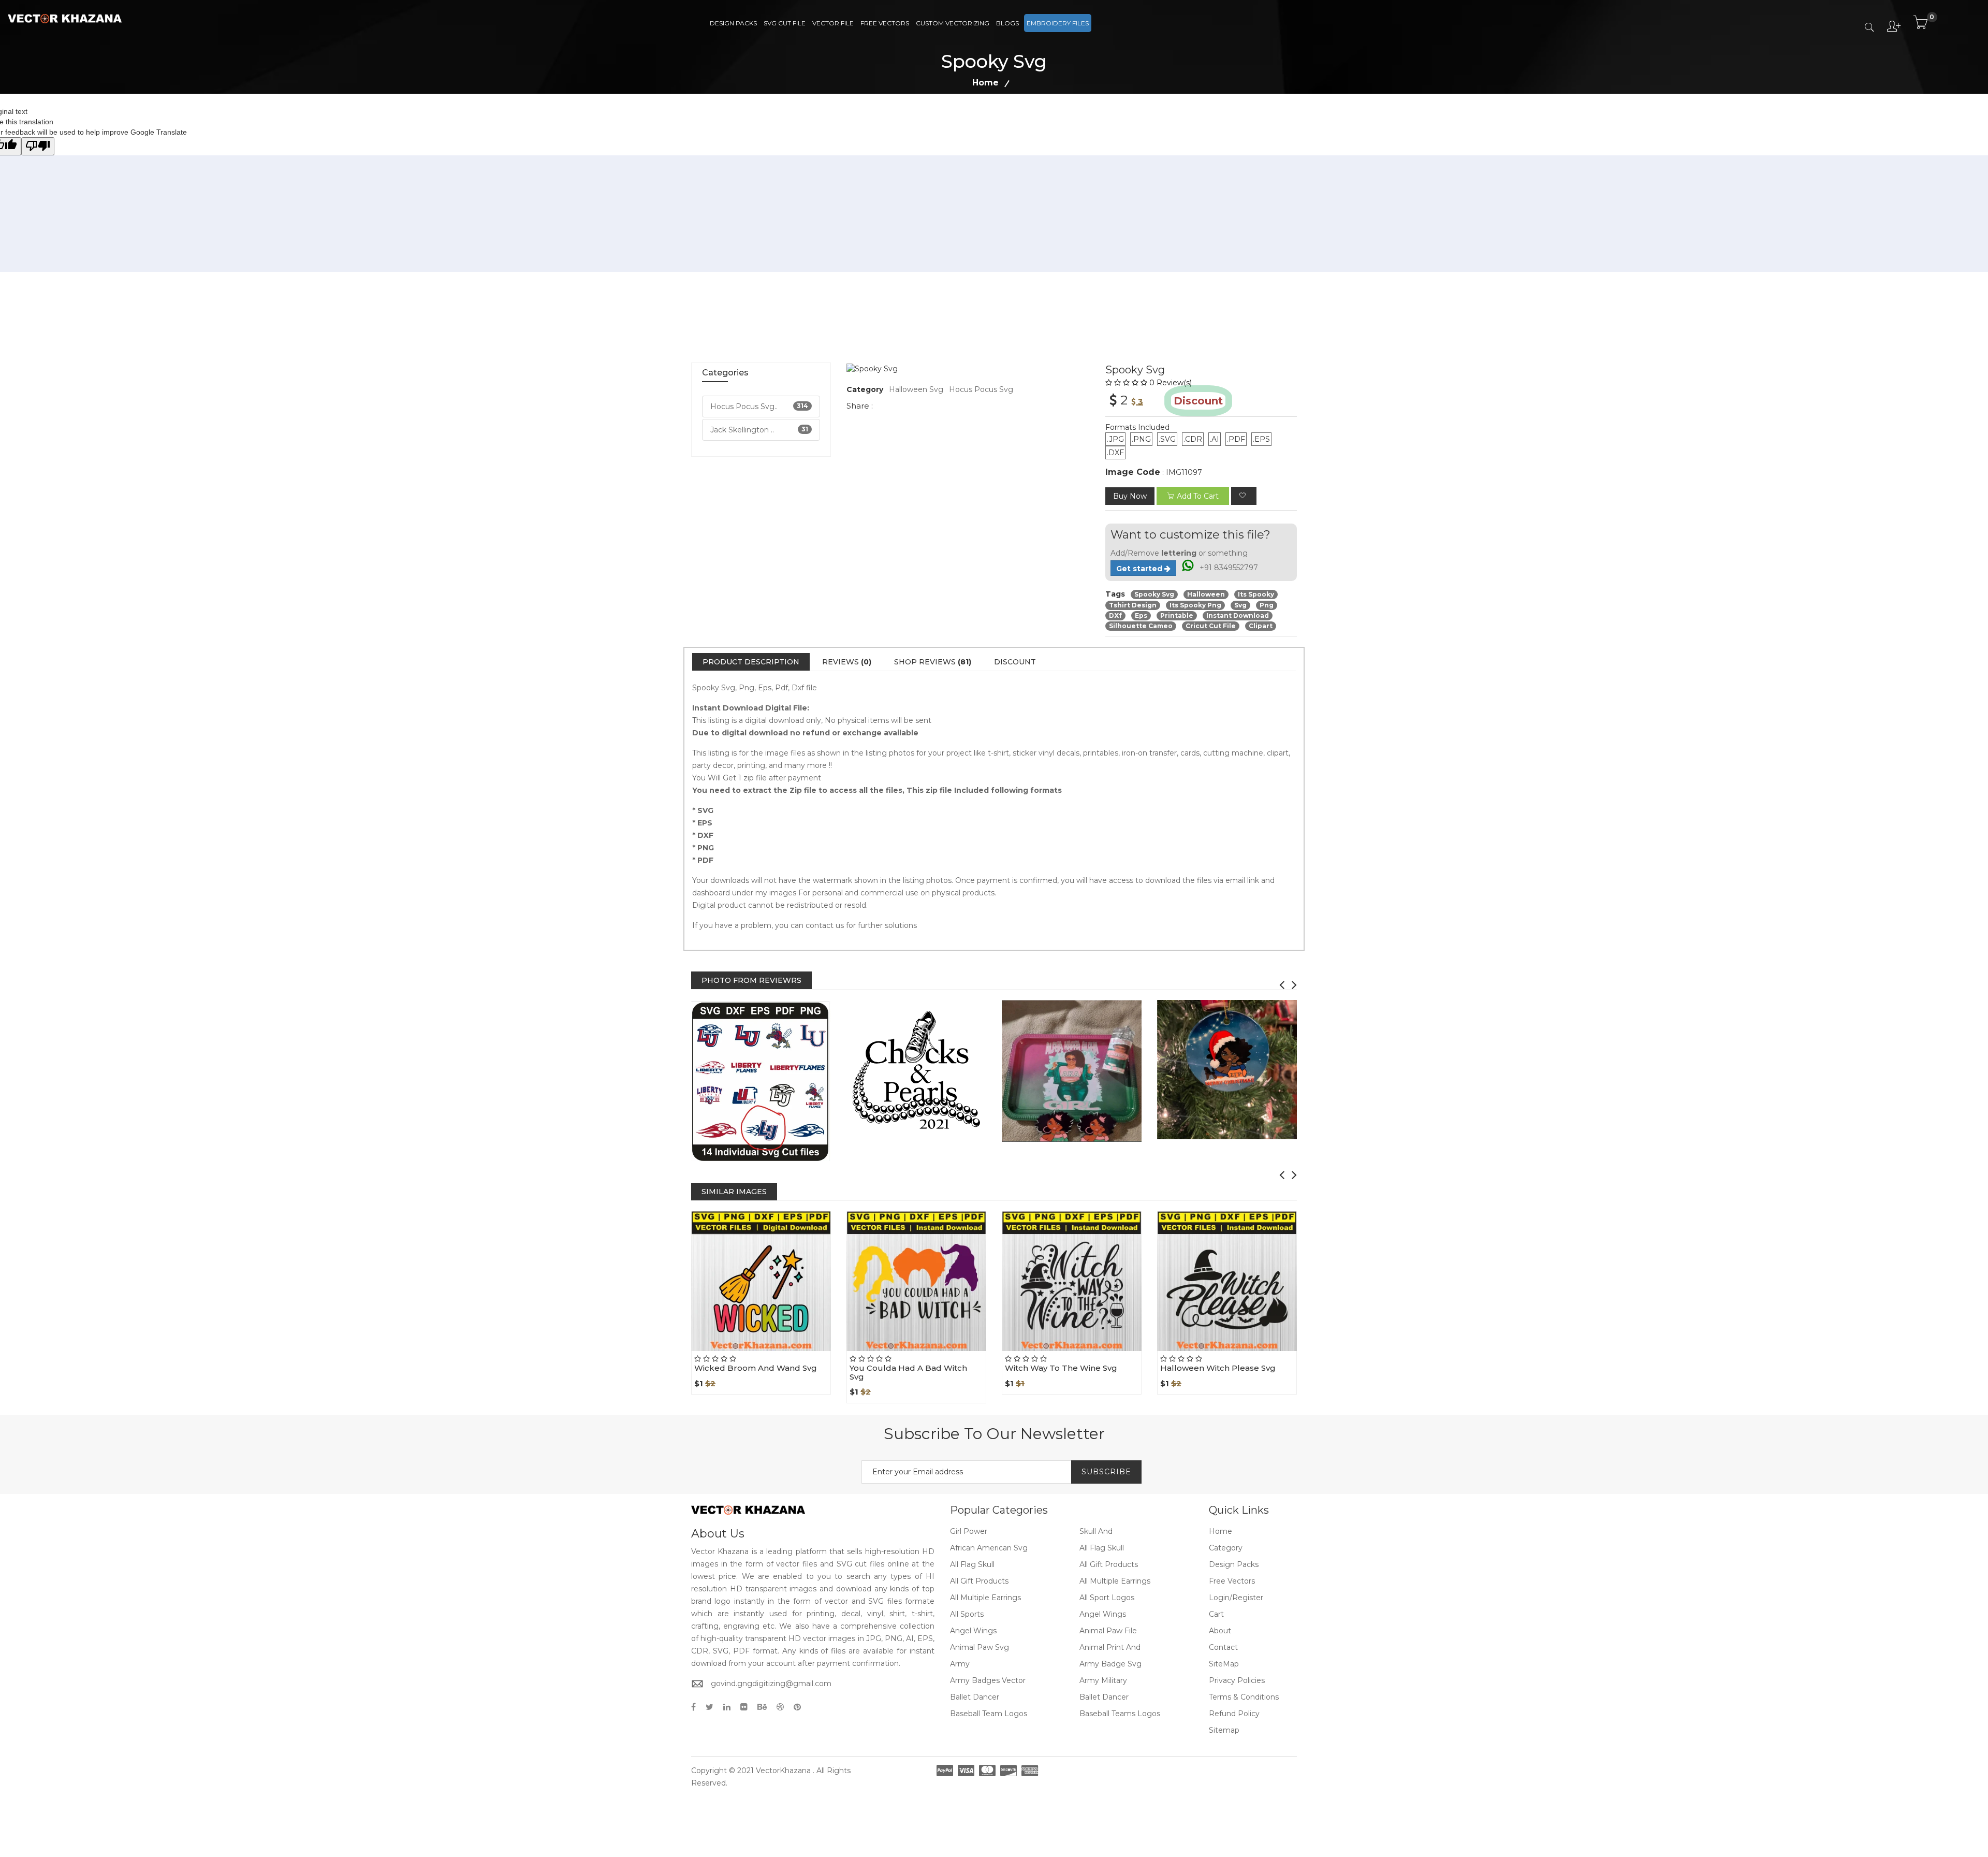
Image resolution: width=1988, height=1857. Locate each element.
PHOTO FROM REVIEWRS (751, 980)
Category (1226, 1548)
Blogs (1007, 23)
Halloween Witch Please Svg (1218, 1368)
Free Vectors (885, 23)
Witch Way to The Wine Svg (1061, 1368)
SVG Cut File (785, 23)
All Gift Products (1109, 1564)
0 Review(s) (1171, 383)
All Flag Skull (1102, 1548)
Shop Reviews (933, 662)
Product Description (751, 662)
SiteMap (1224, 1664)
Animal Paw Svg (980, 1647)
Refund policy (1234, 1714)
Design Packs (733, 23)
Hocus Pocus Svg (981, 389)
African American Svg (989, 1548)
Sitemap (1224, 1730)
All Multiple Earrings (1115, 1581)
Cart (1216, 1614)
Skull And (1096, 1531)
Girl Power (969, 1531)
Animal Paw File (1108, 1631)
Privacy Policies (1237, 1680)
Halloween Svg (916, 389)
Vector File (833, 23)
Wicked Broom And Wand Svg (756, 1368)
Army (960, 1664)
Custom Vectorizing (953, 23)
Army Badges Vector (988, 1680)
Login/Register (1236, 1598)
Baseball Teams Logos (1120, 1714)
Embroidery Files (1058, 23)
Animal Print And (1110, 1647)
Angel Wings (1103, 1614)
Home (985, 83)
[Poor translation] (38, 146)
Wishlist (785, 1351)
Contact (1223, 1647)
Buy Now (1130, 496)
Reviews (847, 662)
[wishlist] (1244, 496)
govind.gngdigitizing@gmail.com (771, 1684)
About (1220, 1631)
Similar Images (734, 1192)
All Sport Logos (1107, 1598)
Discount (1015, 662)
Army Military (1103, 1680)
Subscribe (1106, 1472)
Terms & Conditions (1244, 1697)
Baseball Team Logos (989, 1714)
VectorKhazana (783, 1771)
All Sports (967, 1614)
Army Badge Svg (1110, 1664)
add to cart (1198, 496)
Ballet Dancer (975, 1697)
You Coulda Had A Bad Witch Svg (908, 1372)
